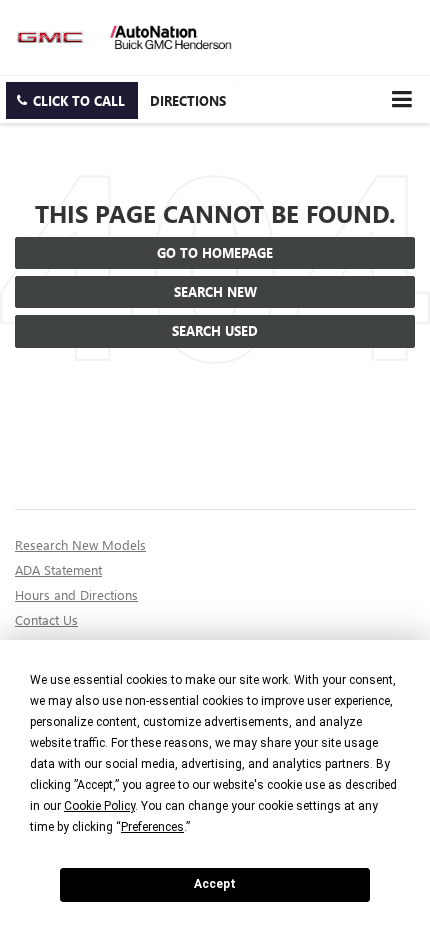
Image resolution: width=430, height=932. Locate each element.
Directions (188, 100)
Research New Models (80, 544)
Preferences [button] (152, 827)
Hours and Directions (76, 594)
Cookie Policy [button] (99, 806)
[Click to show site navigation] (401, 99)
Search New (215, 291)
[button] (72, 100)
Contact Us (46, 619)
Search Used (215, 330)
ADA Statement (58, 569)
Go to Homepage (215, 252)
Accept (215, 884)
